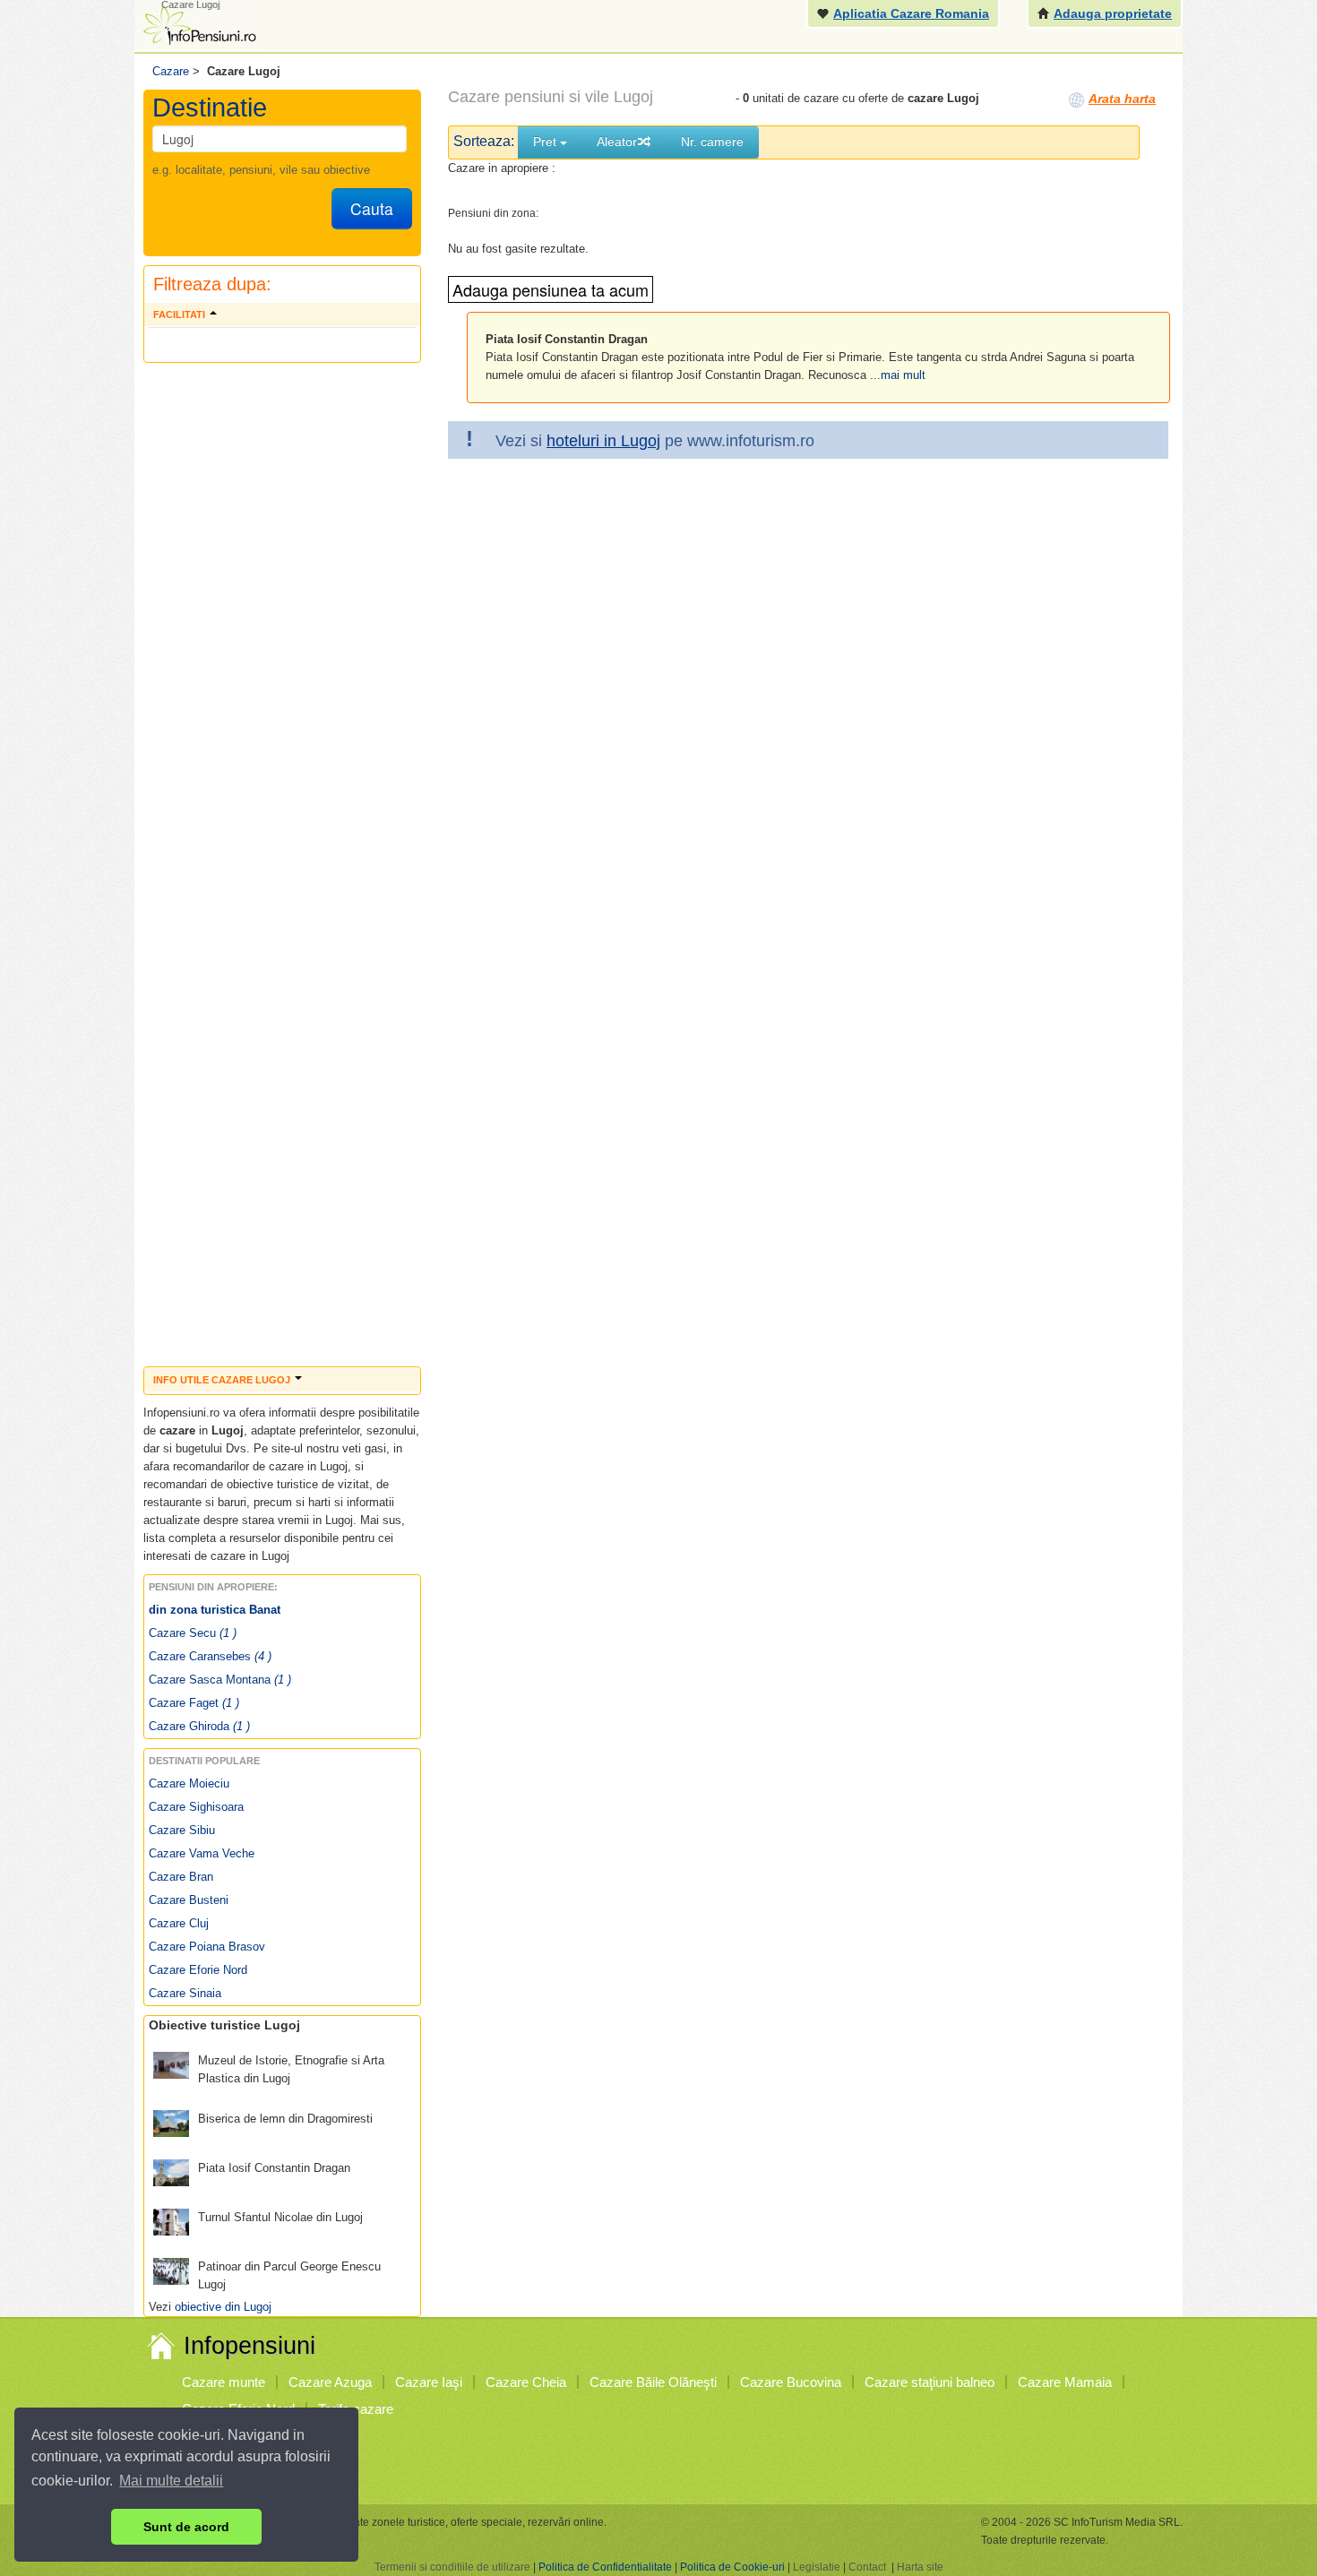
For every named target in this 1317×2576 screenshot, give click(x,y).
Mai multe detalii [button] (171, 2481)
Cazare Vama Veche (202, 1853)
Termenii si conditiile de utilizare (452, 2567)
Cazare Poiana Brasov (207, 1947)
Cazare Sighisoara (196, 1807)
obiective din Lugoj (223, 2307)
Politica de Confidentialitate (605, 2567)
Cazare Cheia (526, 2382)
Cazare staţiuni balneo (930, 2382)
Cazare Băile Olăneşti (653, 2382)
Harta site (920, 2567)
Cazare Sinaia (185, 1993)
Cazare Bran (181, 1877)
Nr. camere (712, 142)
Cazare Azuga (330, 2382)
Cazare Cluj (179, 1923)
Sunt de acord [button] (186, 2527)
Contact (867, 2567)
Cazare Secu (193, 1633)
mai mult (903, 375)
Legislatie (817, 2567)
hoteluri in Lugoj (603, 441)
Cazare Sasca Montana (220, 1680)
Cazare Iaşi (429, 2382)
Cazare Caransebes (210, 1656)
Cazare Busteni (189, 1900)
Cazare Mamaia (1065, 2382)
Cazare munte (224, 2382)
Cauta (372, 208)
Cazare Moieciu (189, 1783)
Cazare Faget (194, 1703)
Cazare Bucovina (791, 2382)
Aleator (617, 142)
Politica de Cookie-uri (732, 2567)
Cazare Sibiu (182, 1830)
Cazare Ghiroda (199, 1726)
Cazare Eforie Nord (198, 1970)
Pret (547, 142)
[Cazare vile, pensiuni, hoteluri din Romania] (198, 24)
